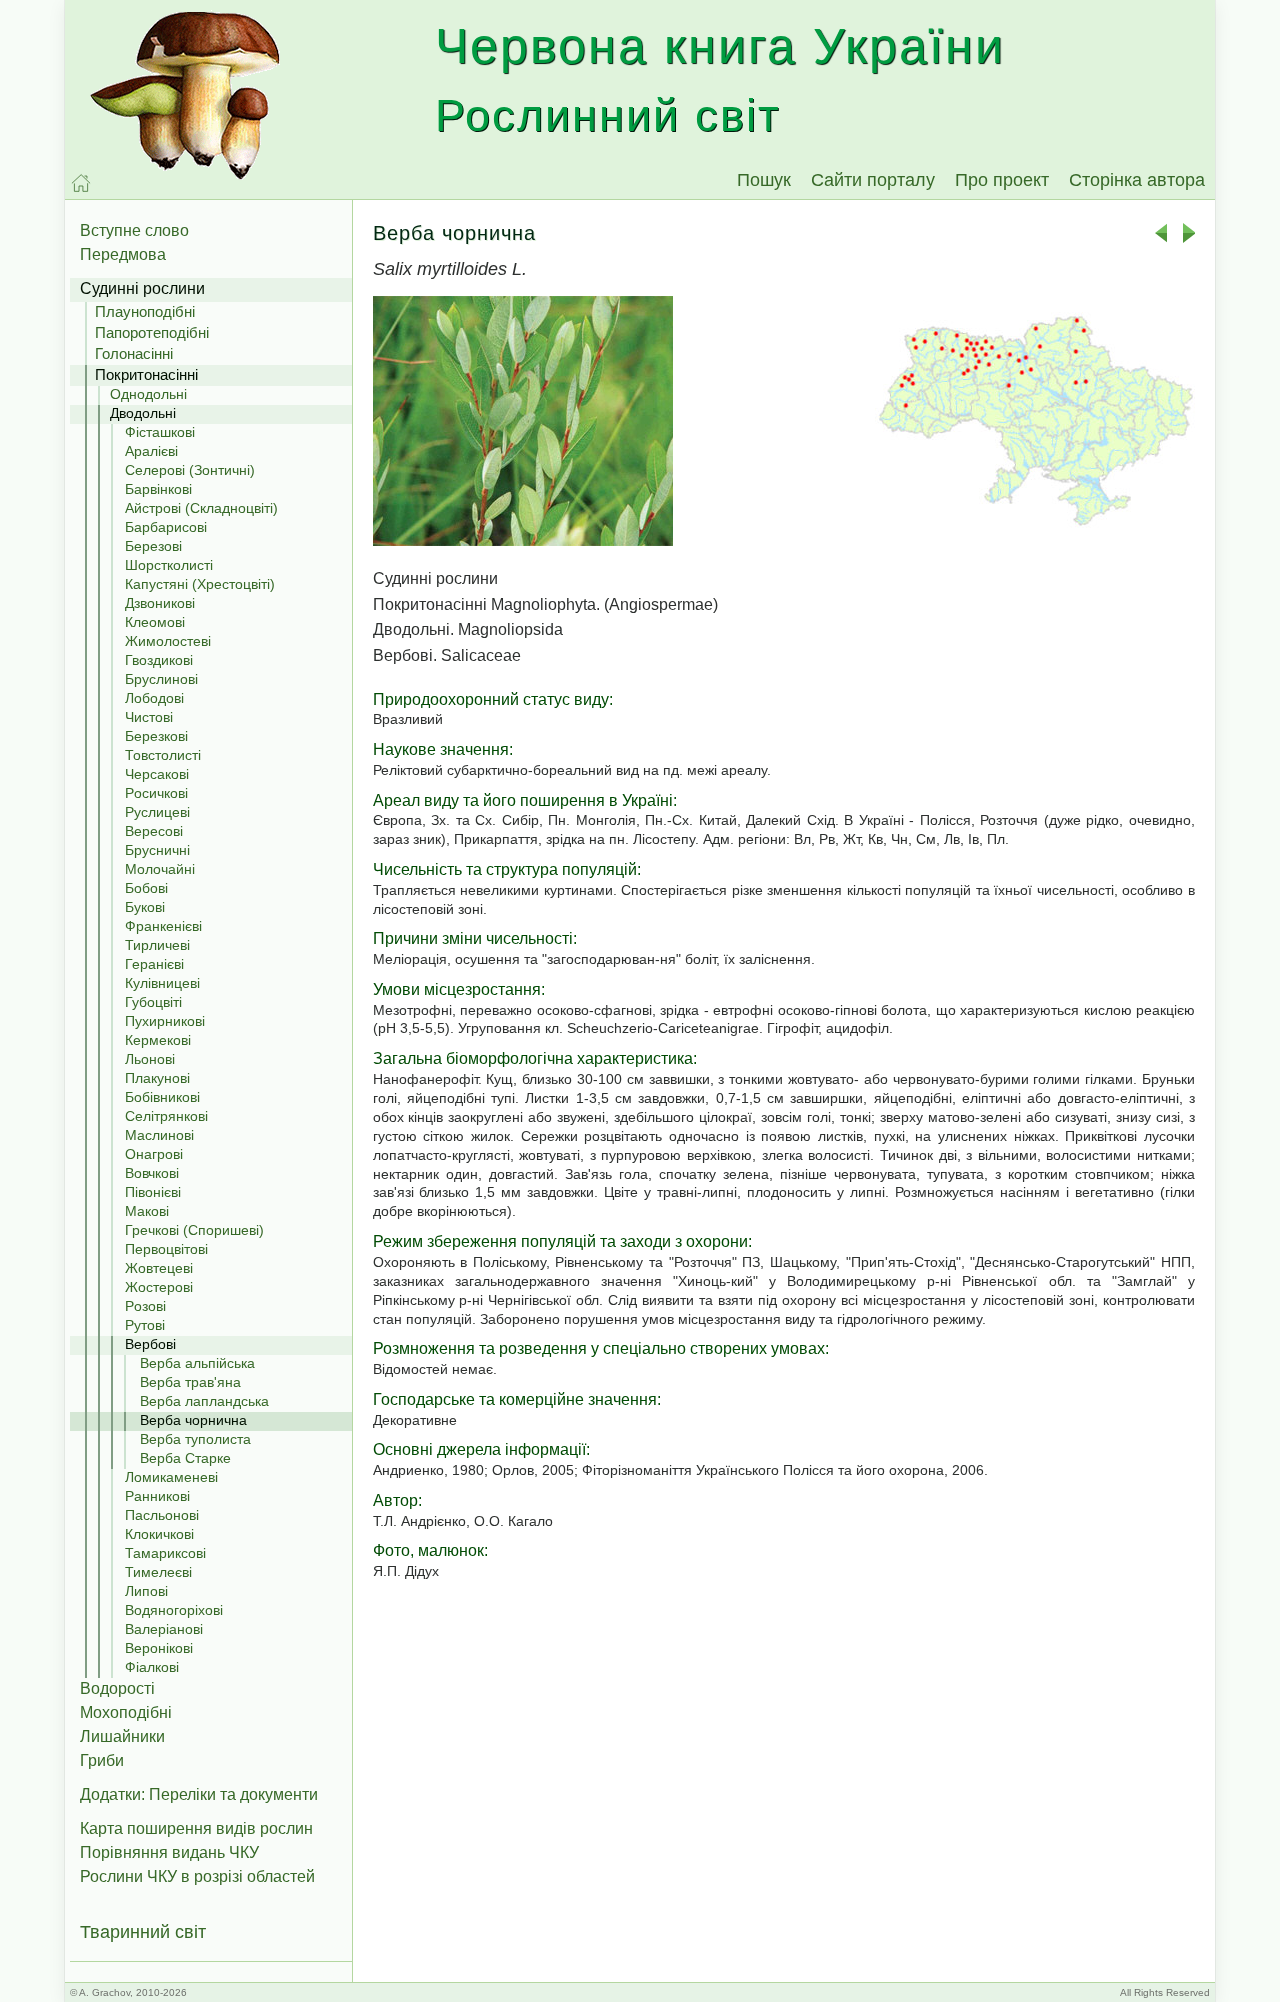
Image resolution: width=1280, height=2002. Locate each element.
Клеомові (155, 622)
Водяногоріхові (174, 1610)
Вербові (150, 1344)
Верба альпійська (197, 1363)
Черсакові (157, 774)
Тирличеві (157, 945)
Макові (147, 1211)
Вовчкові (152, 1173)
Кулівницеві (162, 983)
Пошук (764, 180)
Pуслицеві (157, 812)
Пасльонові (162, 1515)
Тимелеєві (158, 1572)
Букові (145, 907)
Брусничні (157, 850)
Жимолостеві (168, 641)
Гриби (102, 1760)
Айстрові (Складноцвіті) (201, 508)
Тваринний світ (143, 1932)
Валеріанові (164, 1629)
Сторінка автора (1137, 180)
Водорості (117, 1688)
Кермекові (158, 1040)
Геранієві (154, 964)
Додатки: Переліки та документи (199, 1794)
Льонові (150, 1059)
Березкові (156, 736)
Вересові (154, 831)
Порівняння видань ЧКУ (169, 1852)
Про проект (1002, 180)
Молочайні (160, 869)
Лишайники (122, 1736)
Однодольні (148, 394)
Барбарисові (166, 527)
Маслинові (159, 1135)
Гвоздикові (159, 660)
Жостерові (159, 1287)
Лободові (154, 698)
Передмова (123, 254)
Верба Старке (185, 1458)
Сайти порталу (873, 180)
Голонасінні (134, 353)
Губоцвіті (153, 1002)
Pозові (145, 1306)
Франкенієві (163, 926)
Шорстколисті (169, 565)
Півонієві (153, 1192)
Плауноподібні (145, 311)
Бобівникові (162, 1097)
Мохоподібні (126, 1712)
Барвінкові (158, 489)
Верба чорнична (193, 1420)
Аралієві (151, 451)
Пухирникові (165, 1021)
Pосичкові (156, 793)
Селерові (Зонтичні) (190, 470)
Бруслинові (161, 679)
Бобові (146, 888)
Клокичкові (159, 1534)
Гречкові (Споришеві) (194, 1230)
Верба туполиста (195, 1439)
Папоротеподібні (152, 332)
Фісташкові (160, 432)
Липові (146, 1591)
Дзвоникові (160, 603)
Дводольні (143, 413)
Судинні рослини (142, 288)
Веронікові (159, 1648)
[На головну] (81, 183)
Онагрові (154, 1154)
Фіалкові (152, 1667)
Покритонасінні (146, 374)
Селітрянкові (166, 1116)
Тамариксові (165, 1553)
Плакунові (157, 1078)
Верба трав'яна (190, 1382)
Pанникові (157, 1496)
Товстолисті (163, 755)
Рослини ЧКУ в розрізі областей (197, 1876)
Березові (153, 546)
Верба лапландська (204, 1401)
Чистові (149, 717)
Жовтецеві (159, 1268)
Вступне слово (134, 230)
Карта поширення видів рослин (196, 1828)
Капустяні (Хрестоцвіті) (200, 584)
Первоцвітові (166, 1249)
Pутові (145, 1325)
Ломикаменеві (171, 1477)
